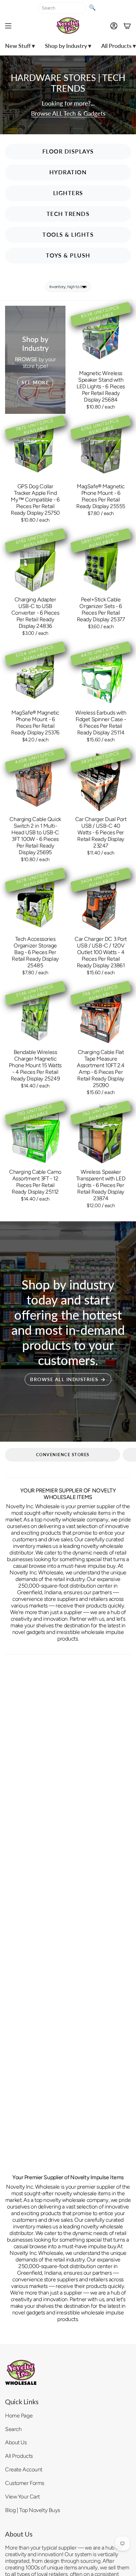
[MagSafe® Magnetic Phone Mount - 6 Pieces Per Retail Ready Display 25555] (101, 449)
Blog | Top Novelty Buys (33, 2510)
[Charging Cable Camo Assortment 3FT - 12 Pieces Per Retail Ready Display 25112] (35, 1135)
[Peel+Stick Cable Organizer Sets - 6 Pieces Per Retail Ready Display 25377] (101, 562)
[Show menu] (8, 26)
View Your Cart (22, 2496)
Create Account (24, 2469)
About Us (16, 2442)
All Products (19, 2456)
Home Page (19, 2415)
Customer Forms (25, 2483)
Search (13, 2429)
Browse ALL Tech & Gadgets (68, 113)
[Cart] (127, 26)
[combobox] (62, 8)
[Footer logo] (21, 2372)
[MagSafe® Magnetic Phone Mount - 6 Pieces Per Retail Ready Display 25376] (35, 675)
